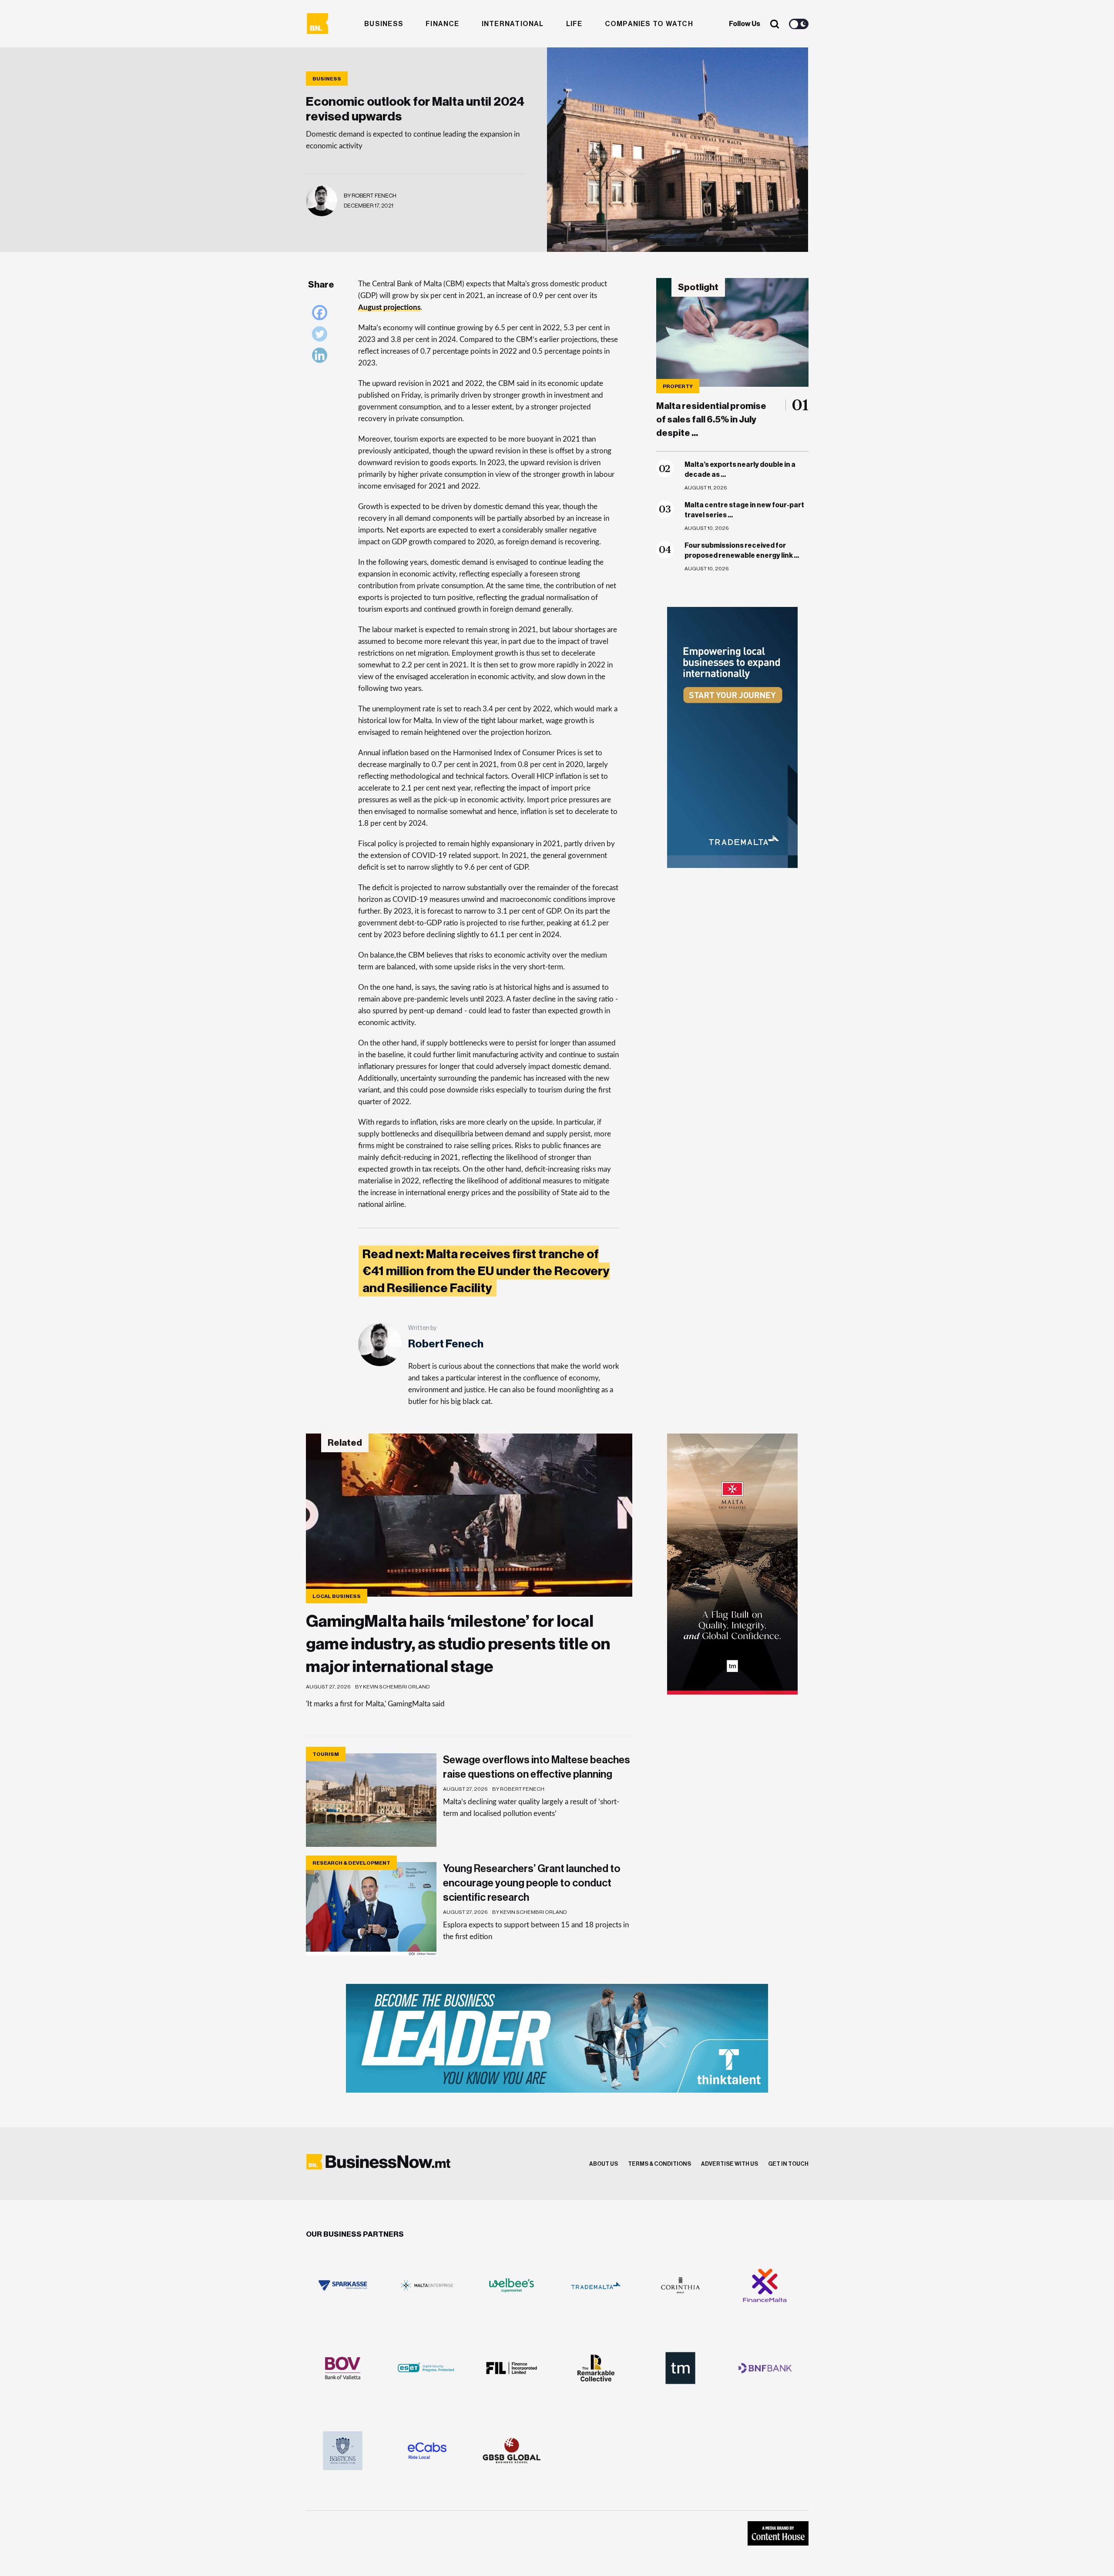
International (513, 24)
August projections (389, 307)
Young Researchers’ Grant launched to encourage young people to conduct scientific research (532, 1883)
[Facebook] (322, 315)
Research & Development (351, 1863)
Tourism (326, 1754)
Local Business (337, 1596)
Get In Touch (788, 2164)
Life (574, 24)
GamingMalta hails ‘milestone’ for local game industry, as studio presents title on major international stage (458, 1644)
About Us (604, 2164)
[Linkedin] (322, 357)
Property (678, 386)
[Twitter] (322, 336)
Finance (443, 24)
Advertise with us (730, 2164)
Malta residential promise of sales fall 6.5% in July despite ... (711, 420)
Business (384, 24)
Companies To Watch (649, 24)
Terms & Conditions (659, 2164)
